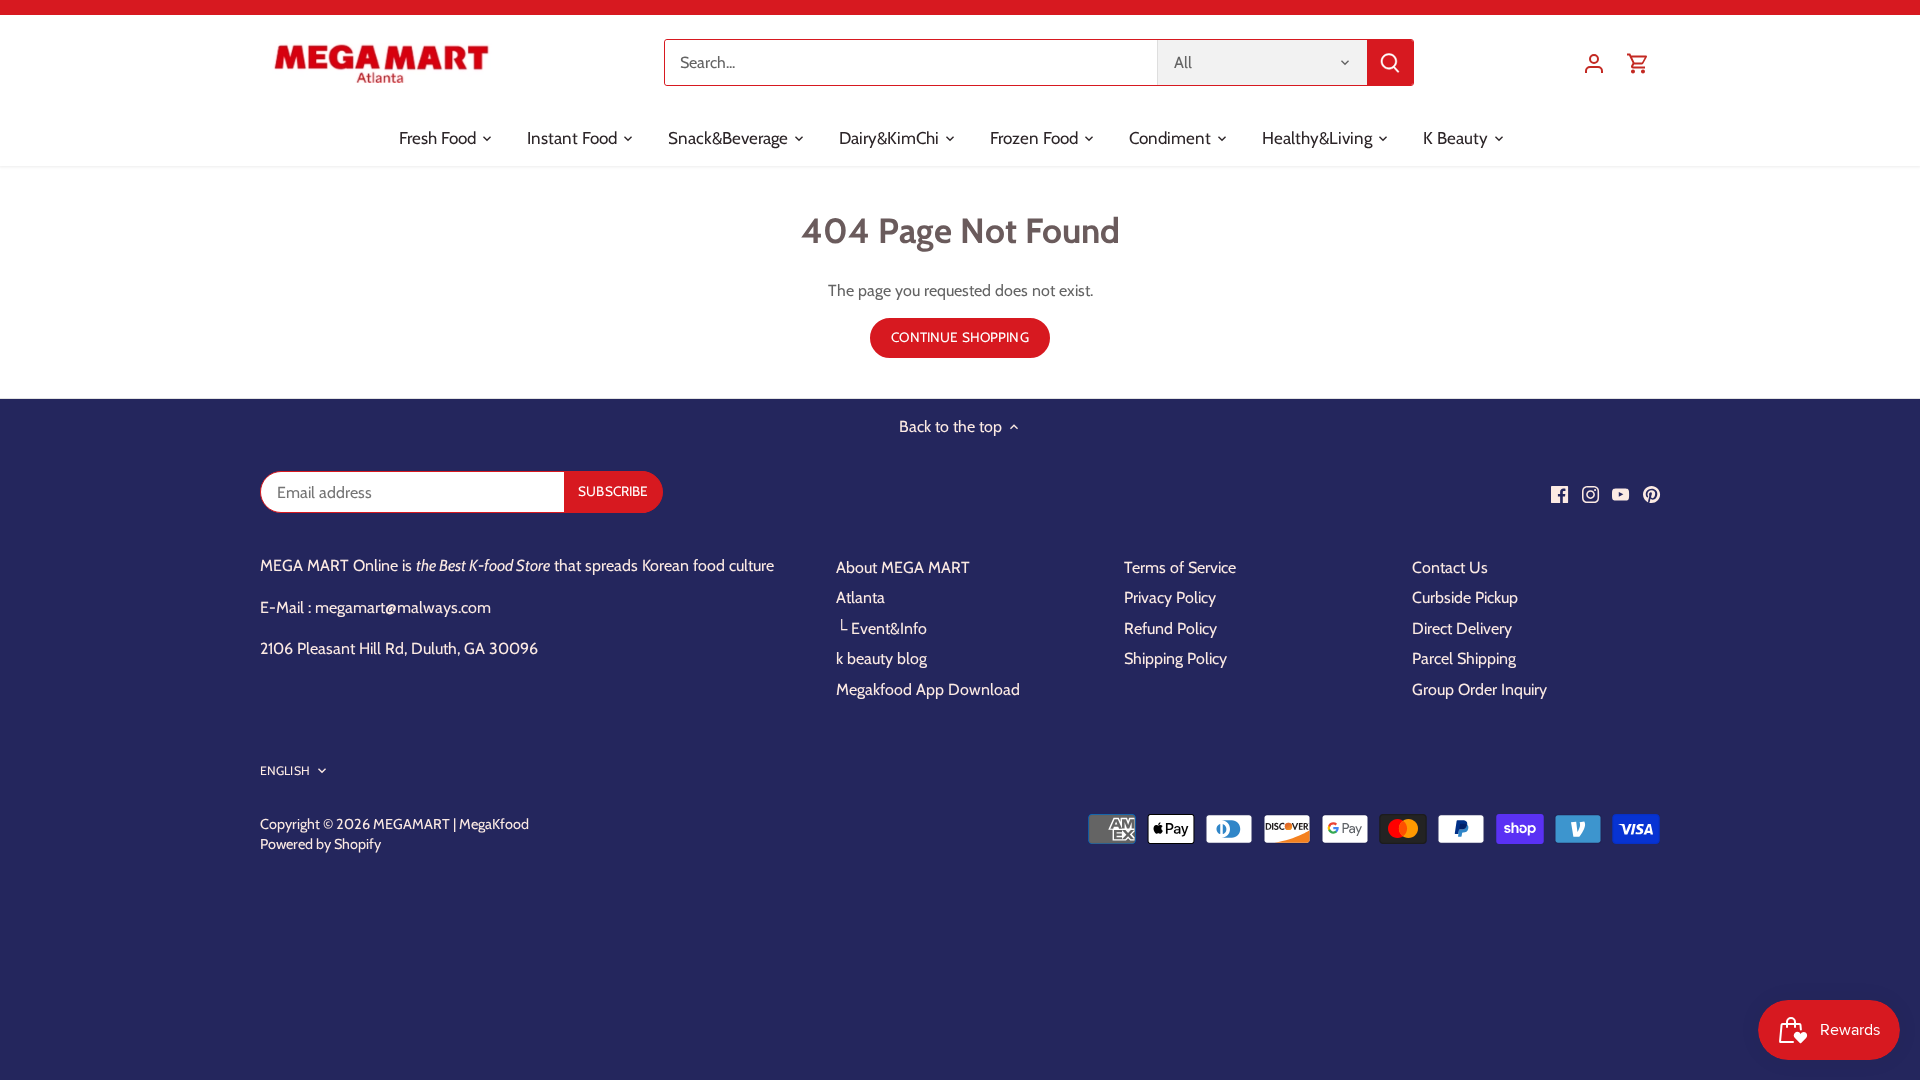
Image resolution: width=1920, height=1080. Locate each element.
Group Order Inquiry (1479, 689)
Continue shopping (959, 337)
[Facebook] (1559, 494)
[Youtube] (1620, 494)
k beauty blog (881, 658)
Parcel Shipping (1464, 658)
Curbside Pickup (1465, 597)
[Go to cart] (1638, 62)
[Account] (1594, 62)
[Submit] (1390, 62)
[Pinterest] (1651, 494)
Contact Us (1450, 567)
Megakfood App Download (928, 689)
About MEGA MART (903, 567)
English (285, 770)
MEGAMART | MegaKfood (451, 824)
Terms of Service (1180, 567)
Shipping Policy (1175, 658)
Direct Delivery (1462, 628)
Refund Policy (1170, 628)
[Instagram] (1590, 494)
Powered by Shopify (320, 844)
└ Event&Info (881, 628)
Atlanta (860, 597)
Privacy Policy (1170, 597)
